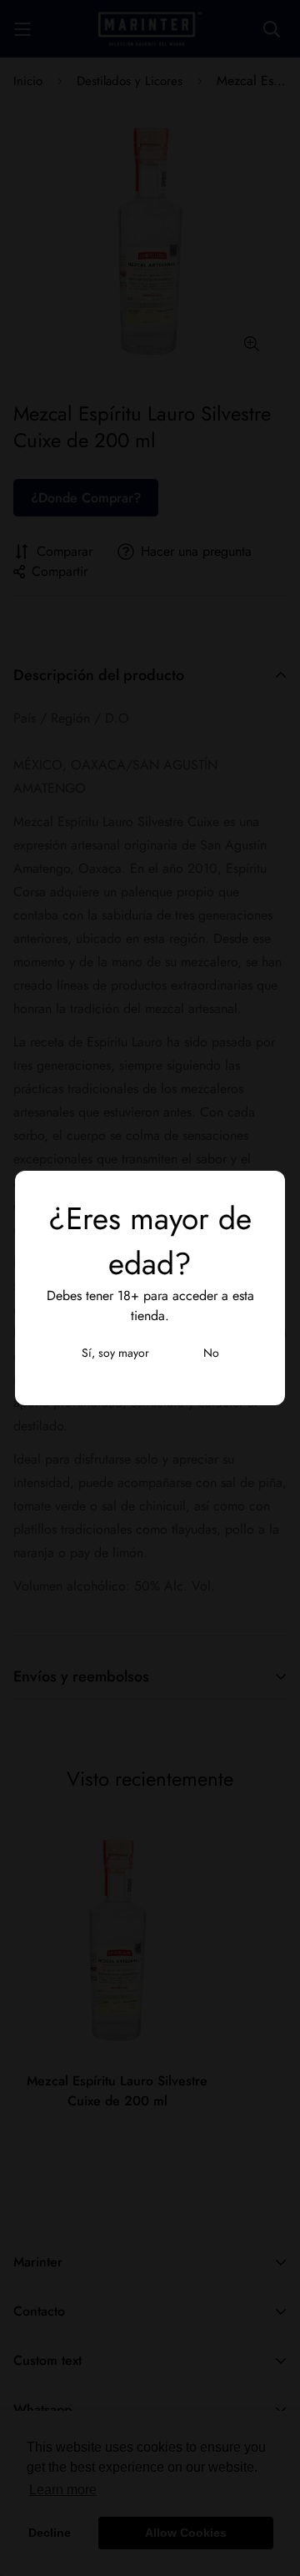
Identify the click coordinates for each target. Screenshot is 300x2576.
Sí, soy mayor (115, 1353)
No (211, 1353)
